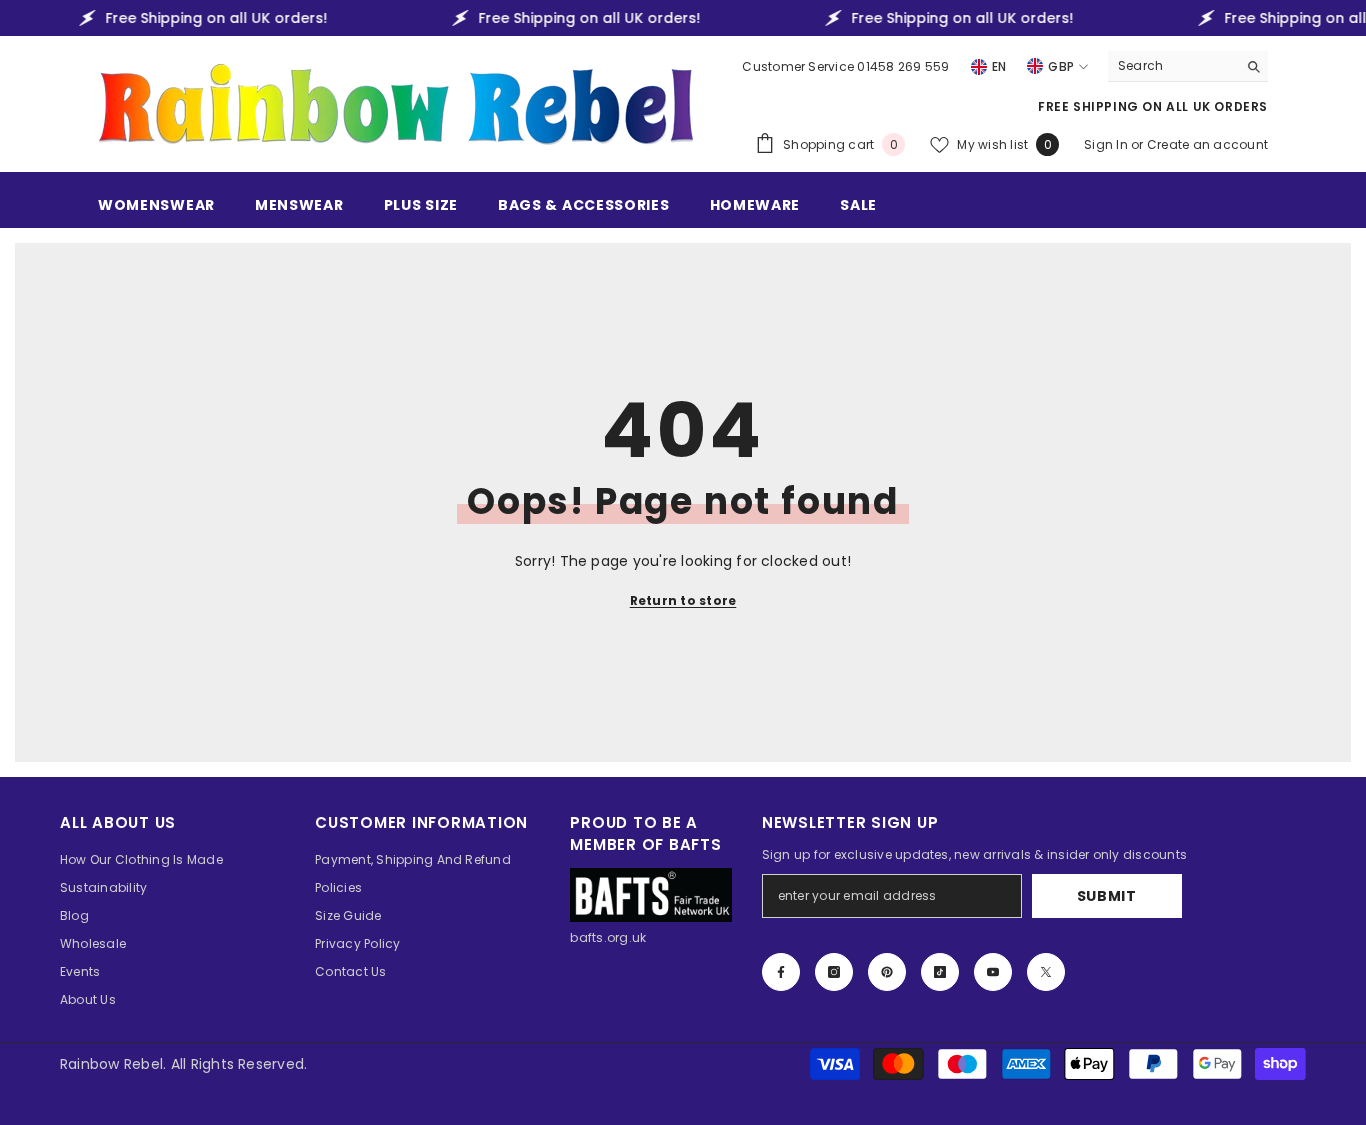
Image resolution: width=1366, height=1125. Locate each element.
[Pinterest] (887, 972)
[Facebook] (781, 972)
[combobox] (1172, 66)
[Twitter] (1046, 972)
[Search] (1188, 66)
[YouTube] (993, 972)
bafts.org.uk (608, 937)
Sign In (1107, 144)
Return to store (683, 600)
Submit (1107, 896)
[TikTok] (940, 972)
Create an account (1207, 144)
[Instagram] (834, 972)
